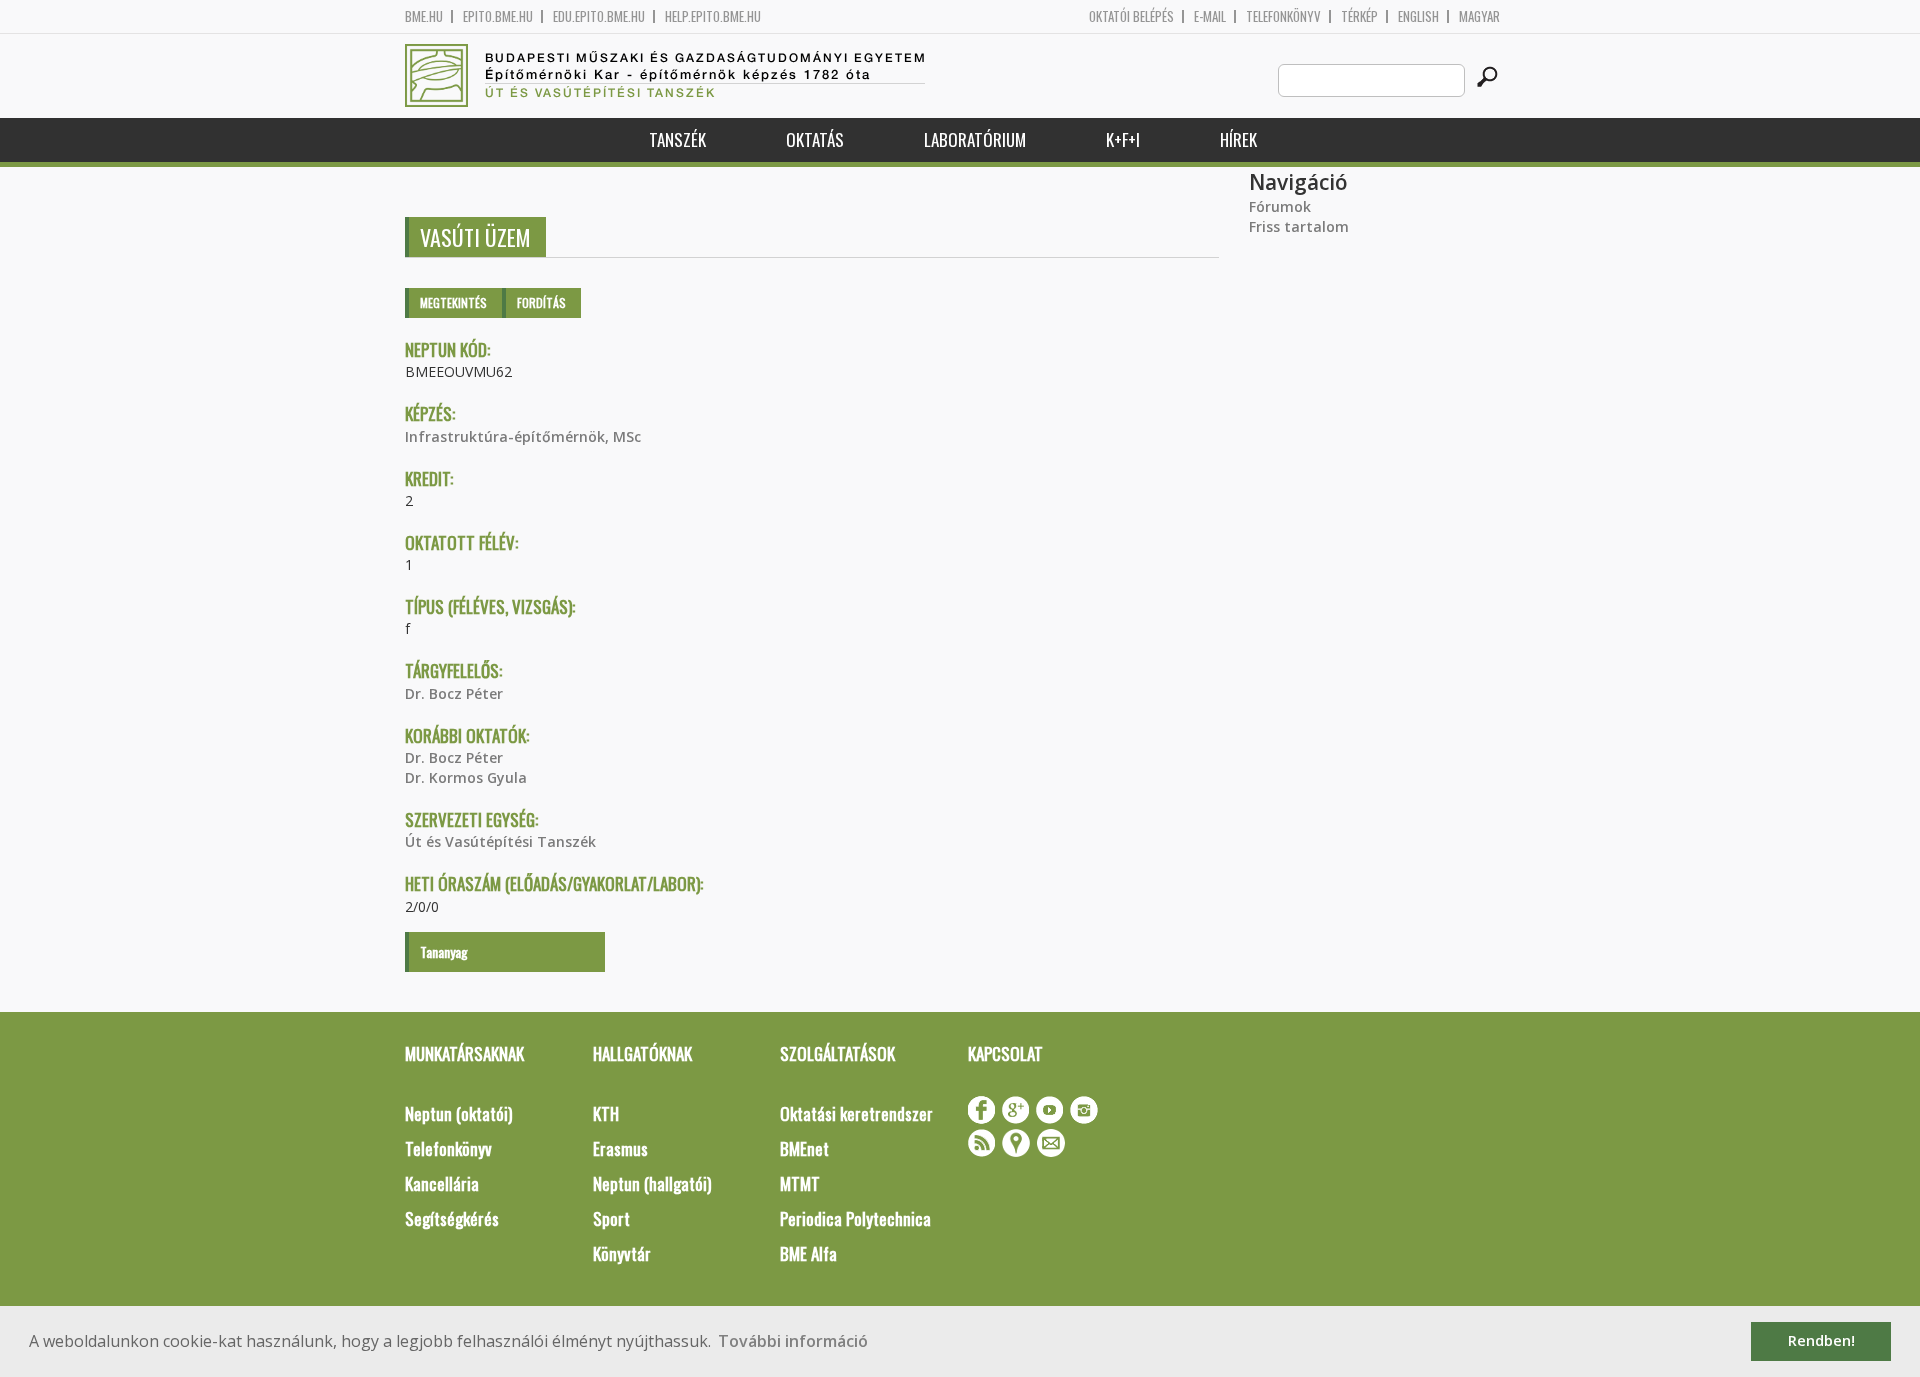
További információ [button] (793, 1341)
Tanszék (677, 139)
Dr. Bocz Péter (454, 693)
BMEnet (804, 1148)
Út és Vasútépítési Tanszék (500, 841)
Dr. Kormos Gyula (466, 777)
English (1418, 16)
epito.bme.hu (498, 16)
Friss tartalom (1299, 226)
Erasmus (620, 1148)
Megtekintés (453, 302)
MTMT (800, 1183)
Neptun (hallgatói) (652, 1183)
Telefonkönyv (1283, 16)
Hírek (1238, 139)
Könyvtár (622, 1253)
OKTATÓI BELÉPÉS (1131, 16)
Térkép (1359, 16)
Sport (611, 1218)
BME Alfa (808, 1253)
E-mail (1210, 16)
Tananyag (444, 951)
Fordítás (541, 302)
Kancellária (442, 1183)
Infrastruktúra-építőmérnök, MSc (523, 436)
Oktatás (815, 139)
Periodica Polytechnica (855, 1218)
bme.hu (424, 16)
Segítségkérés (452, 1218)
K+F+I (1123, 139)
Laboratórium (975, 139)
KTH (606, 1113)
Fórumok (1280, 206)
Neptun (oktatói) (458, 1113)
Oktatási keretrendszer (856, 1113)
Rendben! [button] (1821, 1340)
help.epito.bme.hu (713, 16)
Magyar (1479, 16)
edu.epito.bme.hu (599, 16)
